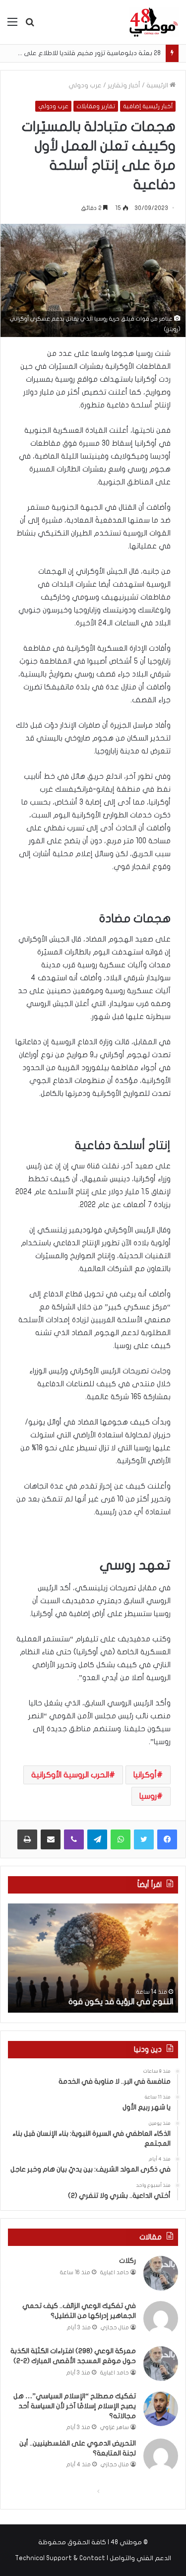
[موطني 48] (154, 22)
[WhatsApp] (121, 1839)
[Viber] (74, 1839)
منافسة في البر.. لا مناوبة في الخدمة (113, 53)
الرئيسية (158, 85)
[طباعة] (27, 1839)
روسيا (148, 1796)
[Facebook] (167, 1839)
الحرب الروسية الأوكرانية (70, 1775)
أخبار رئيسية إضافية (148, 106)
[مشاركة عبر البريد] (51, 1839)
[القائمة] (12, 26)
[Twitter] (144, 1839)
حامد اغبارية (115, 2272)
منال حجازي (115, 2328)
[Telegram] (97, 1839)
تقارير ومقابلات (96, 106)
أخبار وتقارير (124, 85)
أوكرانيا (145, 1775)
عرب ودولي (85, 85)
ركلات (127, 2261)
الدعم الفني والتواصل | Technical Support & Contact (93, 2558)
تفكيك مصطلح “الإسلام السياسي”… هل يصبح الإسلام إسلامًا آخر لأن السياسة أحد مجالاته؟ (75, 2406)
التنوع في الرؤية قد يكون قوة (121, 2002)
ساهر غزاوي (115, 2427)
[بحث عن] (30, 26)
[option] (93, 1958)
